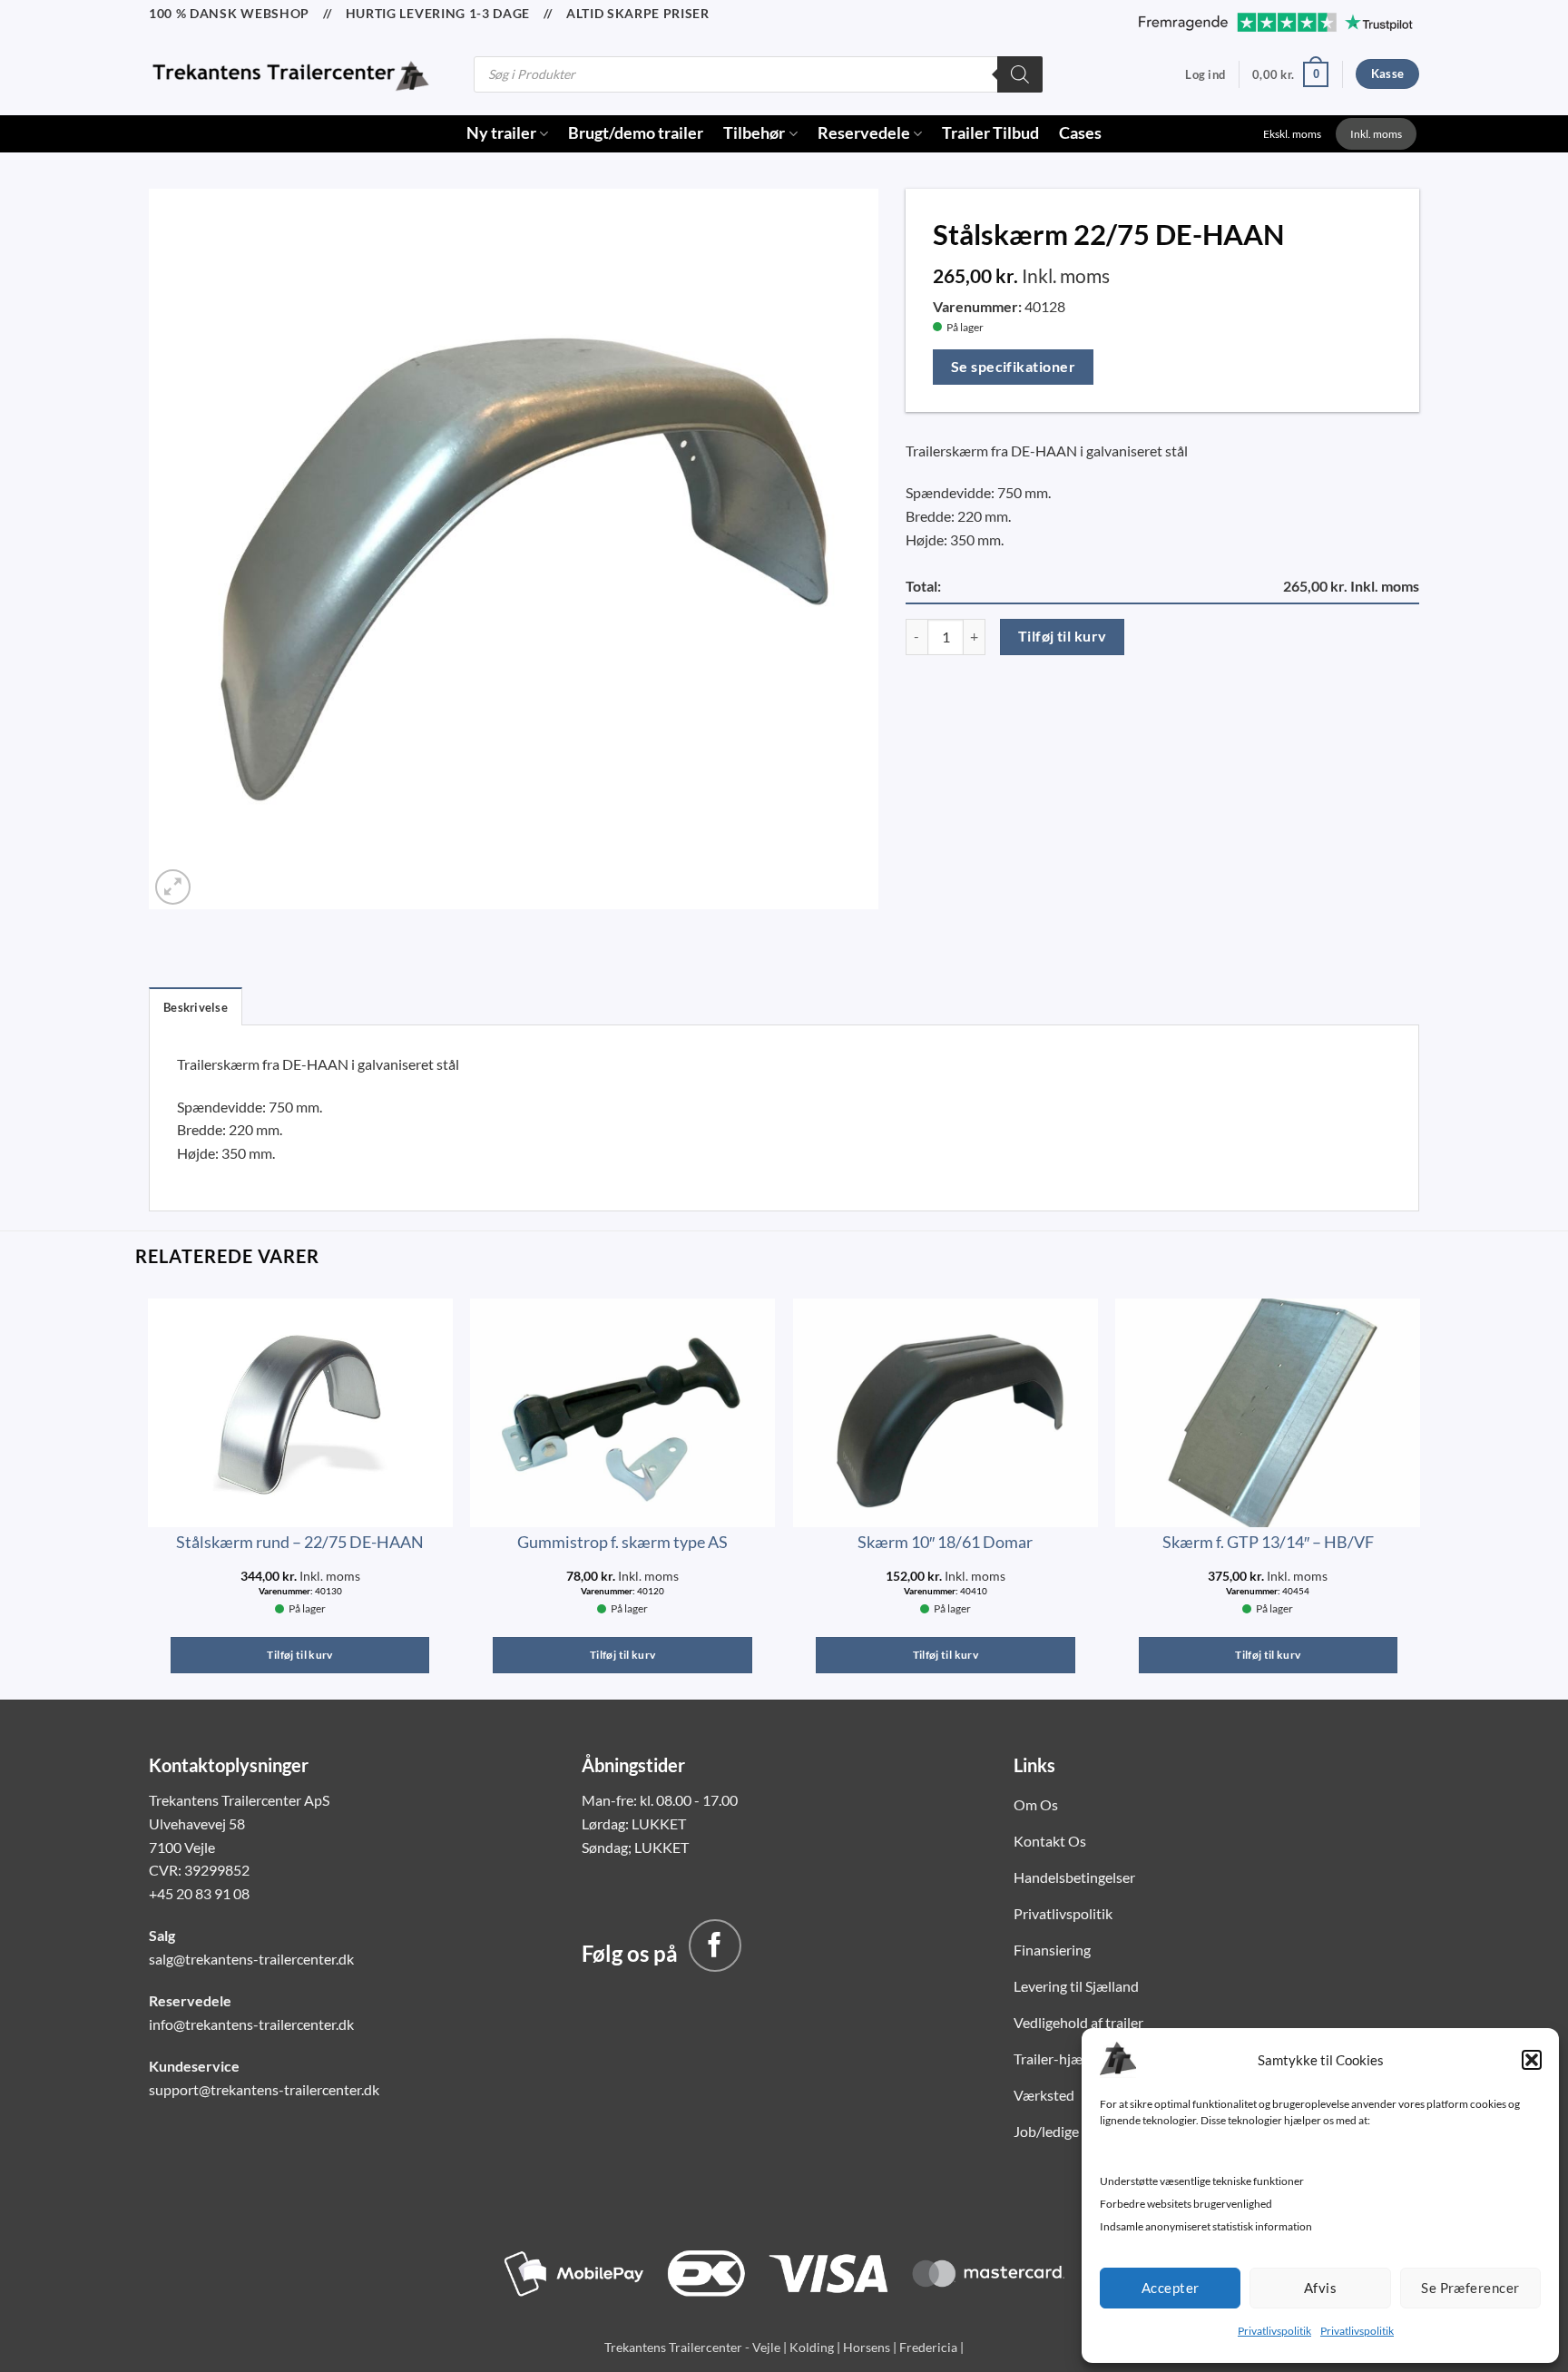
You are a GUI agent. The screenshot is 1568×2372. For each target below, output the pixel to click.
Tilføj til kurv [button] (299, 1655)
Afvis (1320, 2288)
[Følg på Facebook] (715, 1946)
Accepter (1171, 2288)
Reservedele (864, 133)
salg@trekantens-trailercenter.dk (251, 1959)
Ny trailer (501, 133)
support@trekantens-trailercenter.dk (264, 2089)
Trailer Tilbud (990, 133)
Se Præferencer (1470, 2288)
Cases (1080, 133)
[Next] (1419, 1493)
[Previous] (149, 1493)
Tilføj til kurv (1063, 636)
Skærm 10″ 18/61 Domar (945, 1542)
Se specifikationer (1013, 367)
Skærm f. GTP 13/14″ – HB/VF (1268, 1542)
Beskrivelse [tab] (196, 1007)
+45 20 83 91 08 (199, 1893)
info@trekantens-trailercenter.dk (251, 2024)
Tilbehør (754, 133)
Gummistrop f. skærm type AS (622, 1542)
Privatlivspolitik (1274, 2331)
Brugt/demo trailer (636, 133)
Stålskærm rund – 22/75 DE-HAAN (300, 1542)
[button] (1532, 2060)
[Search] (1020, 74)
